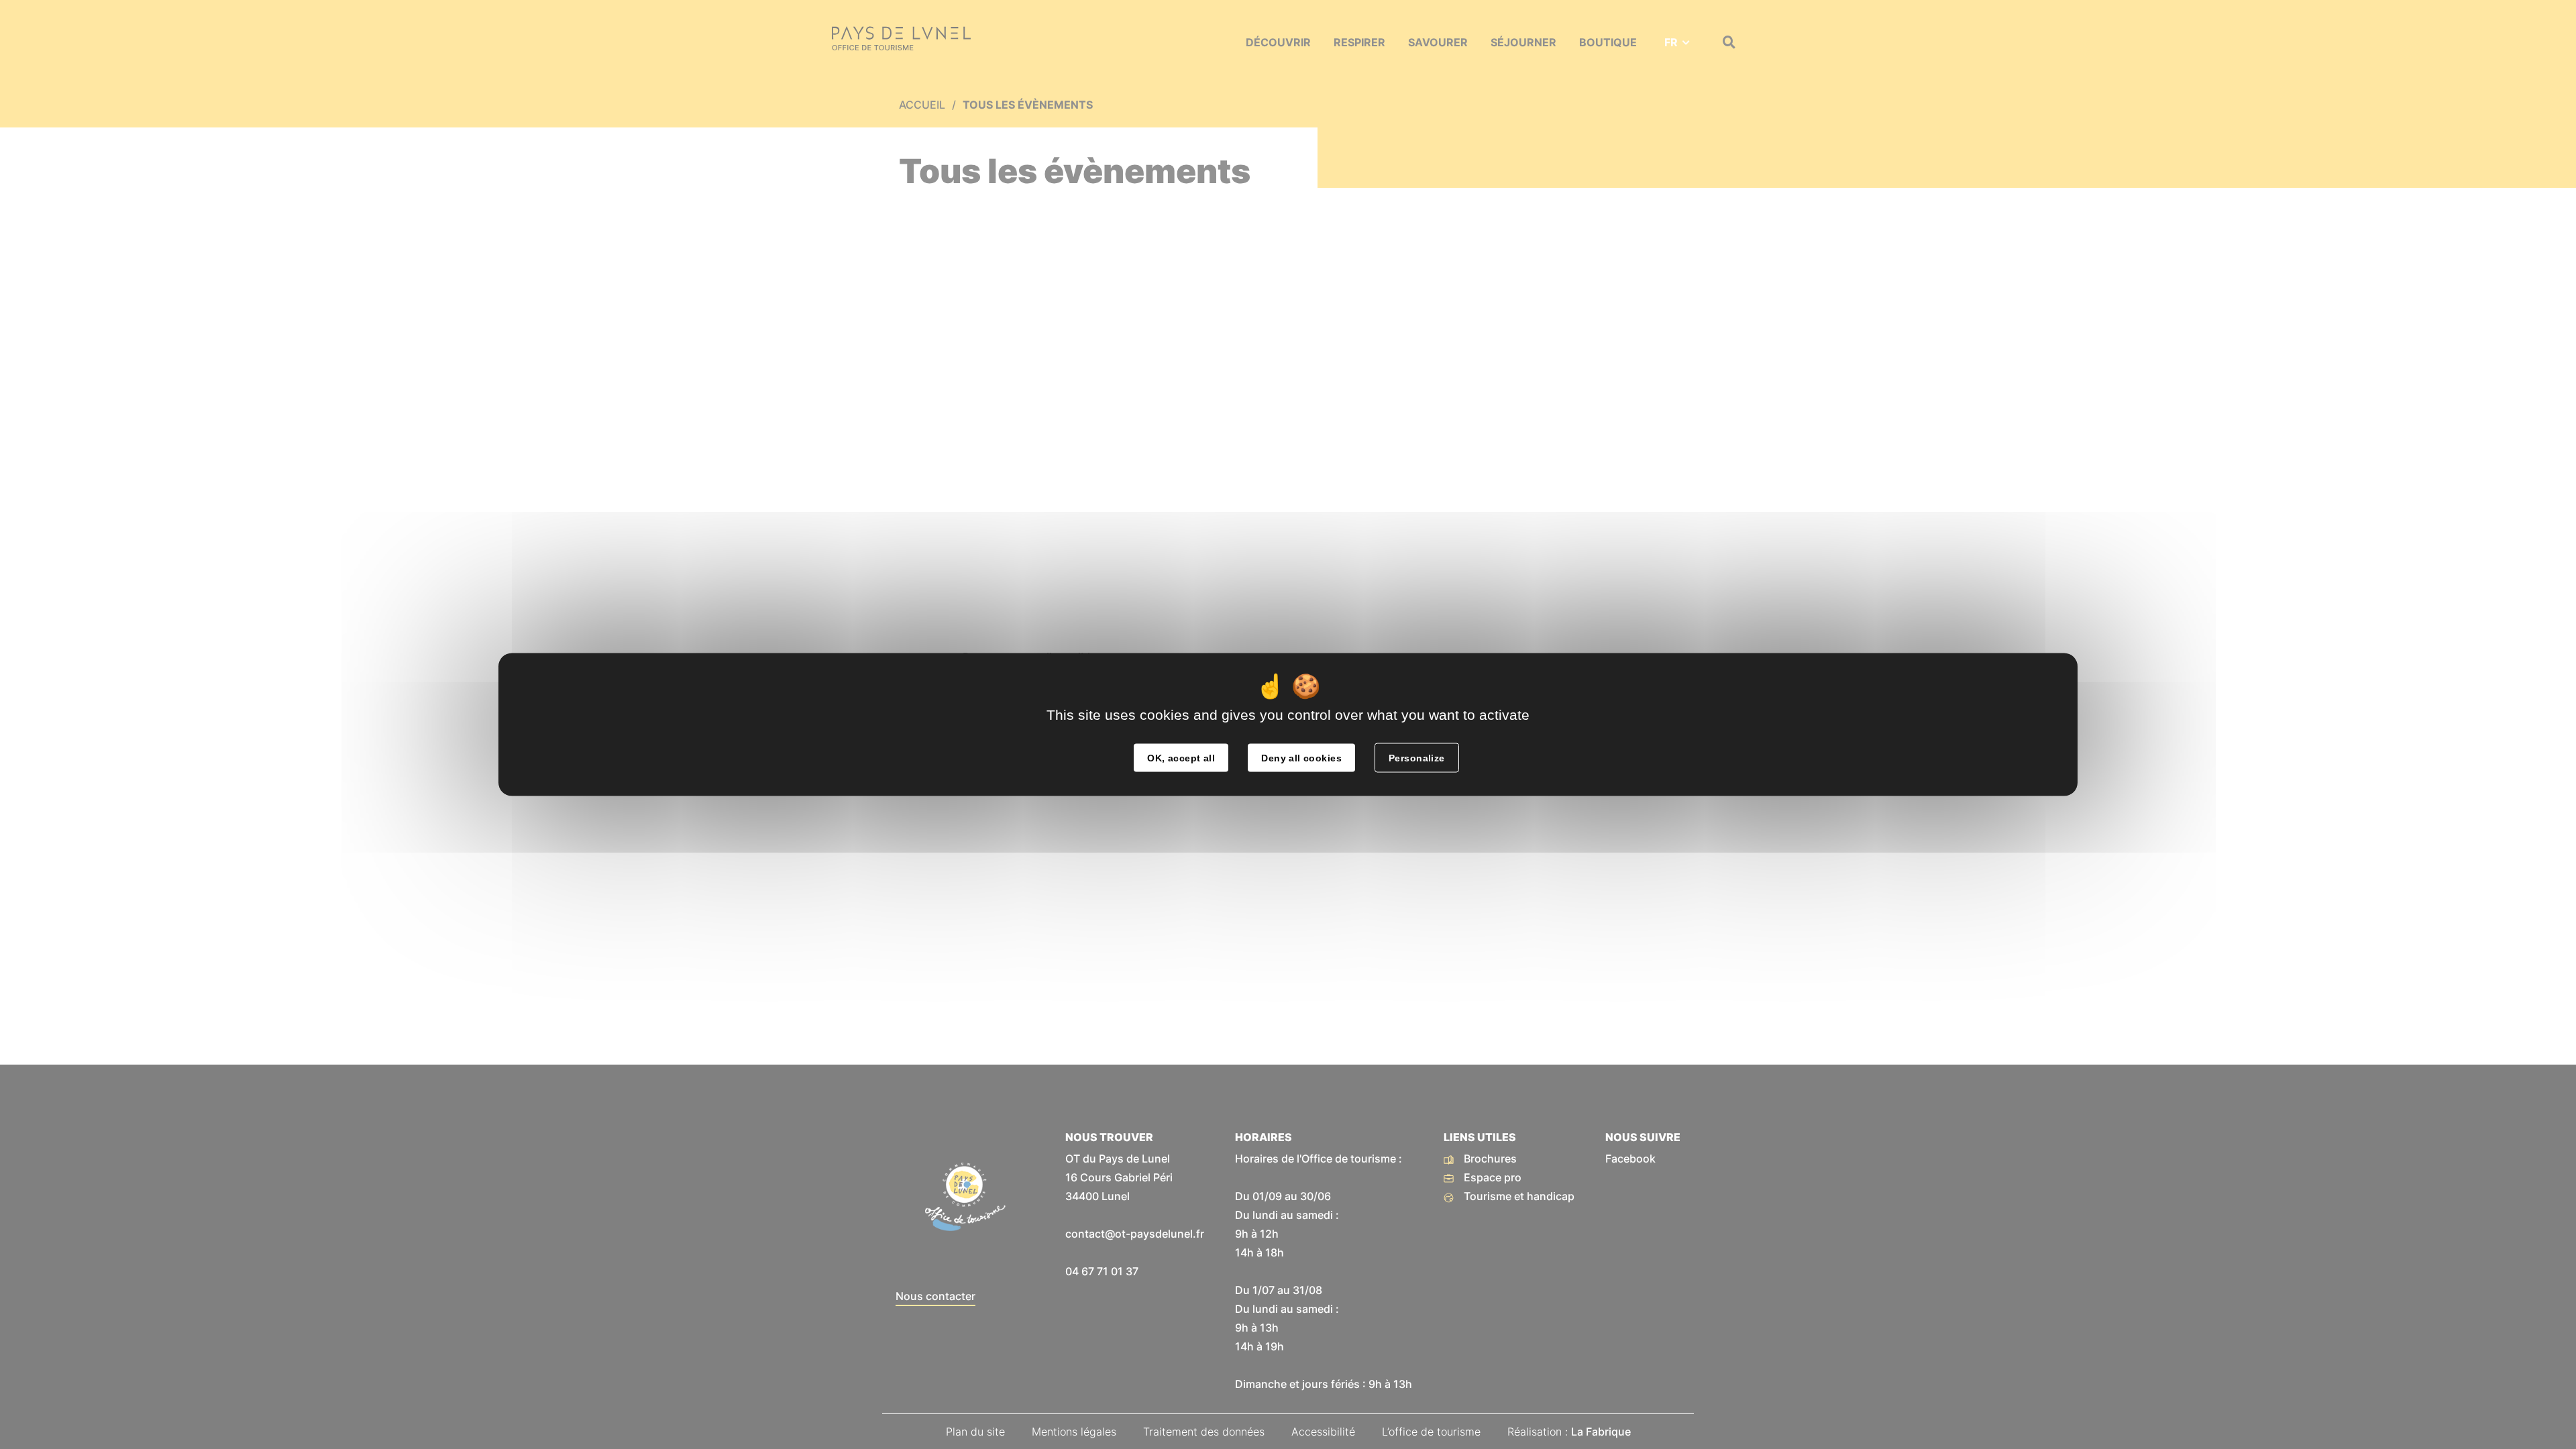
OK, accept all (1181, 758)
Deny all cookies (1301, 758)
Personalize (1417, 758)
